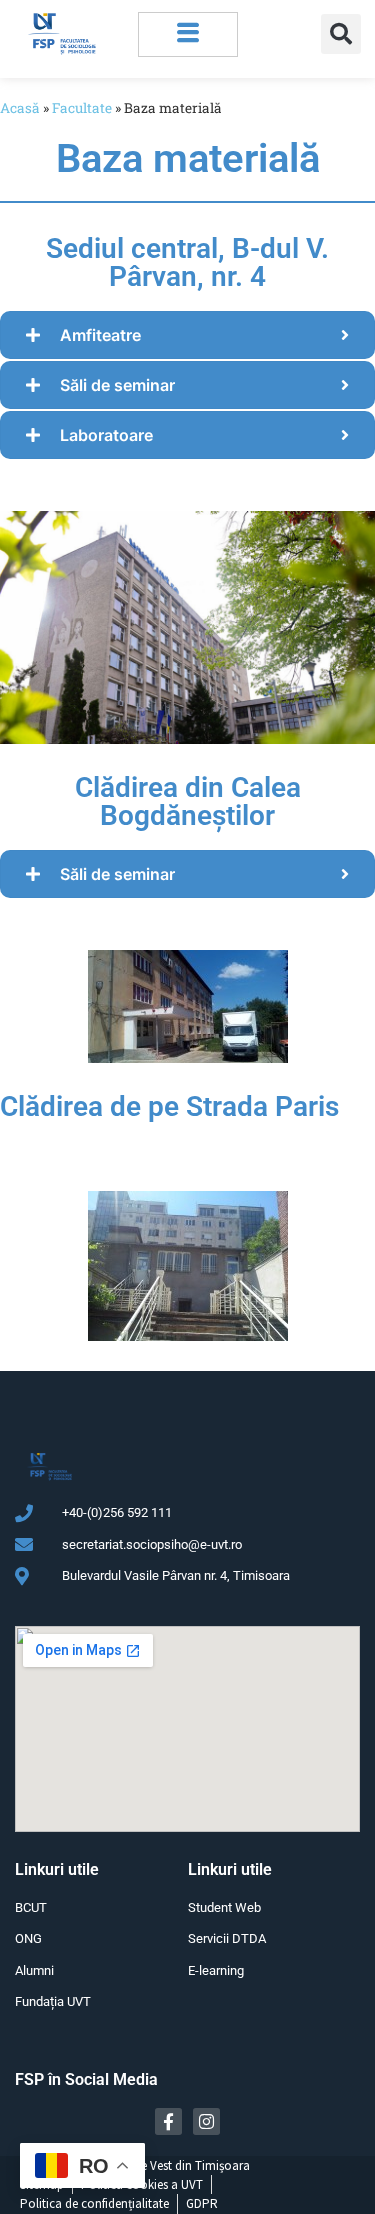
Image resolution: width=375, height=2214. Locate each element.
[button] (341, 34)
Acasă (20, 108)
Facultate (82, 108)
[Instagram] (206, 2121)
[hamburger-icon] (188, 34)
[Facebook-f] (168, 2121)
